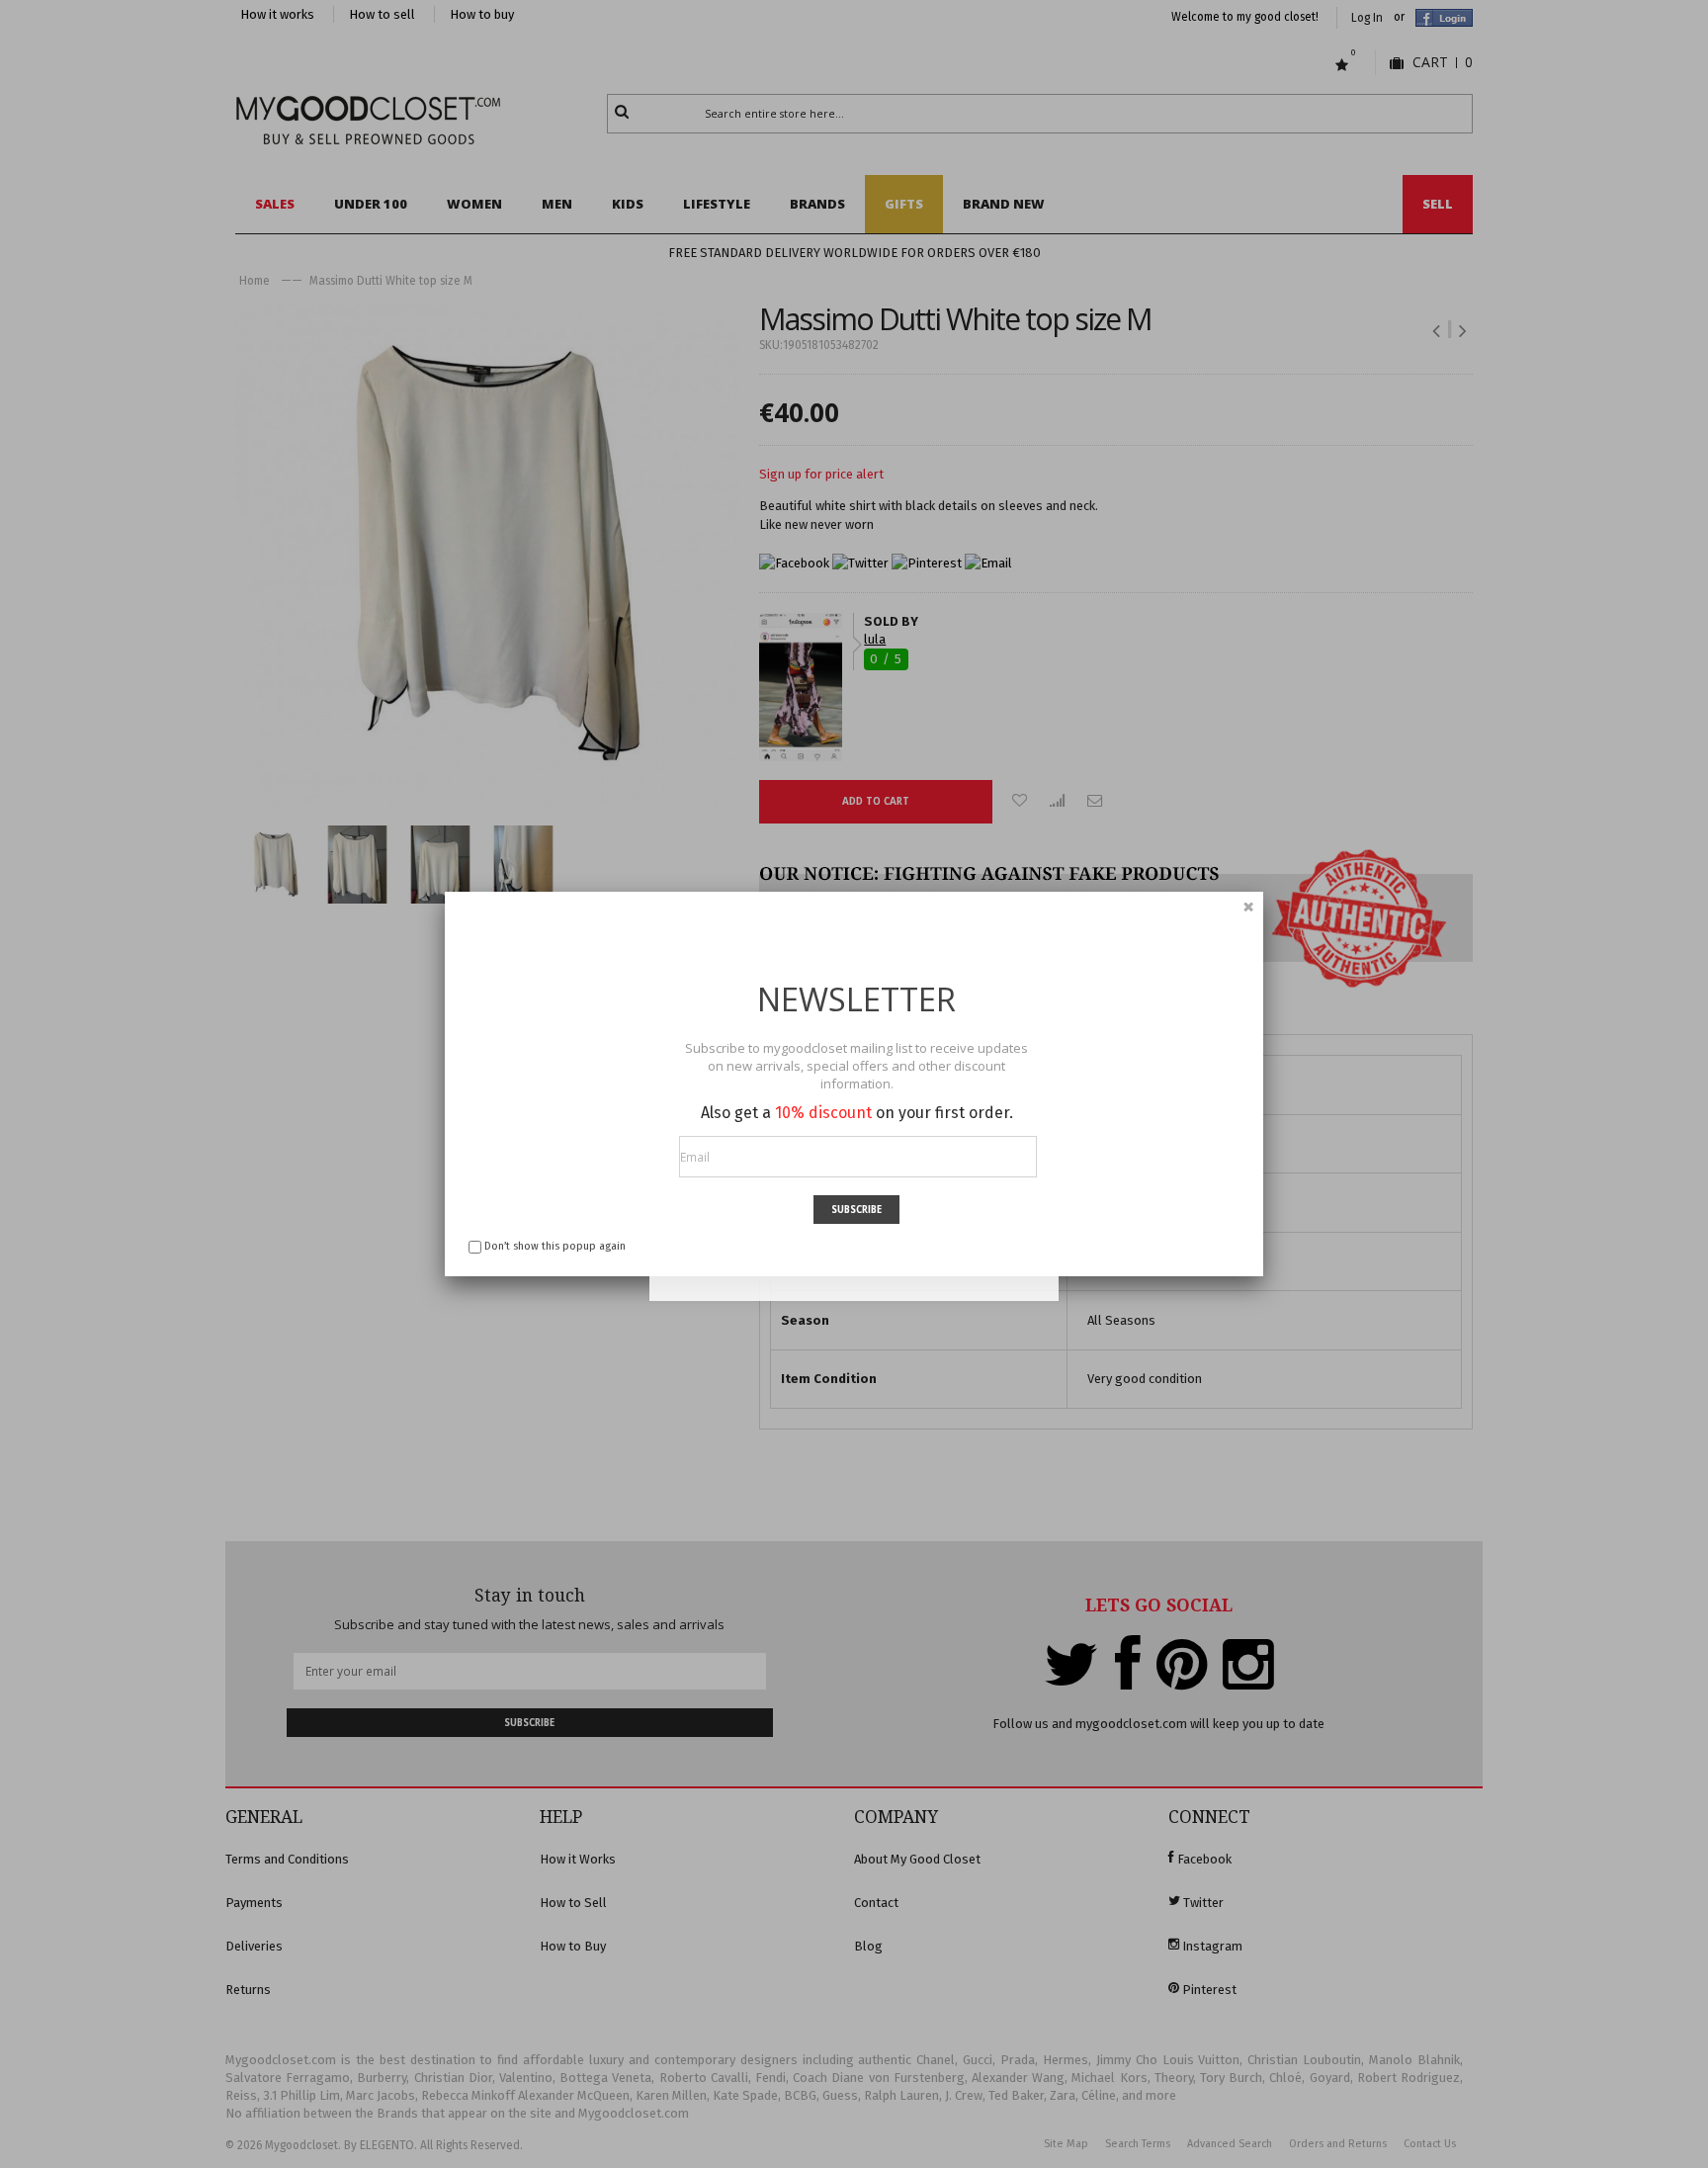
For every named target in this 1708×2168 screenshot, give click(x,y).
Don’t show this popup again (555, 1246)
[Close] (1248, 907)
